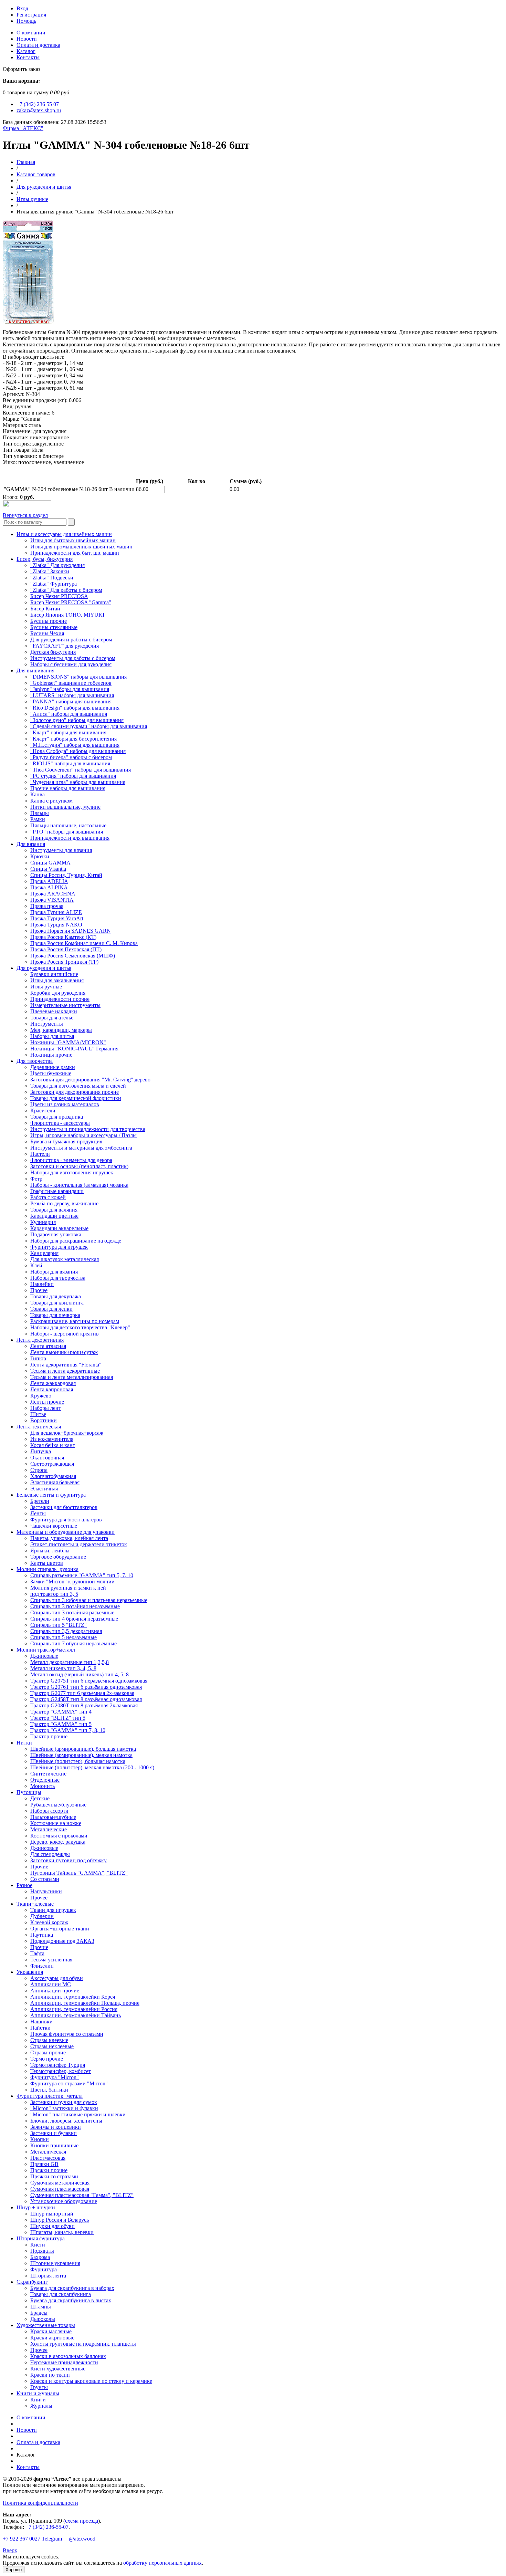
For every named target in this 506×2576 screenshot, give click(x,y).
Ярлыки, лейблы (50, 1551)
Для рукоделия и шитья (44, 187)
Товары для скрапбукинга (61, 2294)
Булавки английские (54, 974)
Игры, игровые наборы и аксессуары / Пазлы (83, 1135)
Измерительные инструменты (65, 1005)
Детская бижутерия (53, 652)
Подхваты (42, 2251)
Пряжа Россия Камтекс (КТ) (63, 937)
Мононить (43, 1786)
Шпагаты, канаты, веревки (62, 2232)
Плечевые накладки (54, 1011)
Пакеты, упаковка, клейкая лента (69, 1538)
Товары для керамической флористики (76, 1098)
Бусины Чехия (47, 633)
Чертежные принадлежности (64, 2362)
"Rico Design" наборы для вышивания (75, 708)
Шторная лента (48, 2276)
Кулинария (43, 1222)
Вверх (10, 2550)
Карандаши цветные (54, 1216)
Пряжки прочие (49, 2170)
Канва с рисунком (51, 801)
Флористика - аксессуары (60, 1123)
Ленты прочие (47, 1402)
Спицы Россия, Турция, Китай (66, 875)
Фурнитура (44, 2269)
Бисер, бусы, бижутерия (45, 559)
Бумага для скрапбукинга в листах (71, 2300)
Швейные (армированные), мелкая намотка (81, 1755)
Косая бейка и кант (53, 1445)
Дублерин (42, 1916)
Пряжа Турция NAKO (56, 925)
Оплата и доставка (38, 45)
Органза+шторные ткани (60, 1929)
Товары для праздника (57, 1117)
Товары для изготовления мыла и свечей (78, 1086)
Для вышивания (35, 671)
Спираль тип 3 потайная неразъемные (75, 1606)
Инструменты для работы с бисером (73, 658)
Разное (24, 1885)
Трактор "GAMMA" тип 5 (61, 1724)
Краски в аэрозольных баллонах (68, 2356)
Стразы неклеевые (52, 2046)
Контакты (28, 57)
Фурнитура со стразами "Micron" (69, 2083)
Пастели (40, 1154)
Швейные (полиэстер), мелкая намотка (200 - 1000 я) (92, 1767)
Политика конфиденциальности (40, 2503)
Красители (43, 1111)
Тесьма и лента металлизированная (72, 1377)
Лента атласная (48, 1346)
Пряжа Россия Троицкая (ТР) (64, 962)
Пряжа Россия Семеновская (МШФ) (73, 956)
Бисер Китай (45, 609)
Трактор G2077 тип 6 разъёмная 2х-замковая (82, 1693)
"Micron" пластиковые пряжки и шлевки (78, 2114)
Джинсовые (44, 1656)
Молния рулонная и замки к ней (68, 1588)
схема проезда (82, 2521)
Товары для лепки (51, 1309)
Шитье (38, 1414)
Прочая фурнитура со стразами (67, 2034)
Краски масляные (51, 2331)
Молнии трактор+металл (46, 1650)
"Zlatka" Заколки (50, 571)
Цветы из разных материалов (65, 1104)
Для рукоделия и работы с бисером (71, 640)
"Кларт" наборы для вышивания (68, 732)
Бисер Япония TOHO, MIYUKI (67, 615)
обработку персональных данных (162, 2563)
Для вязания (31, 844)
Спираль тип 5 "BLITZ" (59, 1625)
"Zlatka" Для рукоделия (57, 565)
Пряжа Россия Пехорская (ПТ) (66, 949)
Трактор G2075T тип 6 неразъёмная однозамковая (89, 1681)
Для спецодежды (50, 1854)
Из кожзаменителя (52, 1439)
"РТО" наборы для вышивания (67, 832)
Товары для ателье (52, 1018)
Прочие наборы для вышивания (68, 788)
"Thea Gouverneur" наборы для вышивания (81, 770)
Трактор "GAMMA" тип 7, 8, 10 (68, 1730)
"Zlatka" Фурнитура (54, 584)
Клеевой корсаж (49, 1922)
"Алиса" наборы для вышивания (69, 714)
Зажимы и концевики (56, 2127)
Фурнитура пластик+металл (50, 2096)
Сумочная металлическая (60, 2183)
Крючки (40, 856)
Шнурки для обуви (52, 2226)
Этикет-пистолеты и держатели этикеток (79, 1544)
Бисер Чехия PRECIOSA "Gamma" (71, 602)
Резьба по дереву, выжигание (64, 1203)
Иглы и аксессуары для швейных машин (64, 534)
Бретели (40, 1501)
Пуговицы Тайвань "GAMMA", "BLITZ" (79, 1873)
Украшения (30, 1972)
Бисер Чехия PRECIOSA (59, 596)
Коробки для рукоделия (58, 993)
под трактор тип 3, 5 (54, 1594)
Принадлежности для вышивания (70, 838)
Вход (22, 8)
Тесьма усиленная (51, 1960)
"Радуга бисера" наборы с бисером (71, 757)
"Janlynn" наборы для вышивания (70, 689)
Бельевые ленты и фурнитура (51, 1495)
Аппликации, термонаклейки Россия (74, 2009)
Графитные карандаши (57, 1191)
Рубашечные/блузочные (58, 1805)
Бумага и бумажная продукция (66, 1142)
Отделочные (45, 1780)
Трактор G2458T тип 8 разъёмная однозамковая (86, 1699)
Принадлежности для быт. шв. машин (75, 553)
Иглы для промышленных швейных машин (81, 547)
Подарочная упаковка (56, 1234)
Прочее (39, 1290)
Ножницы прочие (51, 1055)
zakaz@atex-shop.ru (39, 110)
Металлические (49, 1829)
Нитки (24, 1743)
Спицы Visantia (48, 869)
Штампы (41, 2307)
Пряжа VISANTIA (52, 900)
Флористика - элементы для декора (71, 1160)
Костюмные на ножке (56, 1823)
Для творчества (35, 1061)
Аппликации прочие (55, 1991)
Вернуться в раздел (25, 515)
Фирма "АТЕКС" (23, 128)
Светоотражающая (52, 1464)
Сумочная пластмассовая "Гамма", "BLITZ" (82, 2195)
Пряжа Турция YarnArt (57, 918)
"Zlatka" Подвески (52, 578)
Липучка (41, 1451)
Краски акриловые (52, 2338)
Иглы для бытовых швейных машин (73, 540)
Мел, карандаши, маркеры (61, 1030)
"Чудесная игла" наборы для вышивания (78, 782)
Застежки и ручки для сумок (64, 2102)
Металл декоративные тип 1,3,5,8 (70, 1662)
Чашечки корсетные (54, 1526)
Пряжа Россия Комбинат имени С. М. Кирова (84, 943)
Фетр (36, 1179)
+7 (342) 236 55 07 (38, 104)
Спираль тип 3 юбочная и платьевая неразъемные (89, 1600)
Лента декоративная (40, 1340)
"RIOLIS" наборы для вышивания (70, 763)
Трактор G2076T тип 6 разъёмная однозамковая (86, 1687)
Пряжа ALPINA (49, 887)
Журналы (41, 2406)
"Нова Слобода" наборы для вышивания (78, 751)
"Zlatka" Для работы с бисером (66, 590)
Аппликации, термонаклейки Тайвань (76, 2015)
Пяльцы (40, 813)
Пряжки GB (44, 2164)
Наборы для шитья (52, 1036)
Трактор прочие (49, 1736)
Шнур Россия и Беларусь (60, 2220)
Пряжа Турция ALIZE (56, 912)
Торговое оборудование (58, 1557)
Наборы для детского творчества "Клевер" (80, 1327)
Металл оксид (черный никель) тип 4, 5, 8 (80, 1674)
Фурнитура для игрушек (59, 1247)
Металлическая (48, 2152)
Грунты (39, 2387)
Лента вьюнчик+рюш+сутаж (64, 1352)
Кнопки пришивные (54, 2145)
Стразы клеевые (49, 2040)
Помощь (26, 21)
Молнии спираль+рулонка (48, 1569)
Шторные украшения (55, 2263)
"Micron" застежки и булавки (64, 2108)
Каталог (26, 51)
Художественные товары (46, 2325)
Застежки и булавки (54, 2133)
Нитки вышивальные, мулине (65, 807)
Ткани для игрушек (53, 1910)
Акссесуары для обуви (57, 1978)
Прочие (39, 1867)
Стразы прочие (48, 2053)
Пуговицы (29, 1792)
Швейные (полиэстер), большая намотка (78, 1761)
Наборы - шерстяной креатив (65, 1334)
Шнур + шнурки (36, 2207)
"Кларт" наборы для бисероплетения (73, 739)
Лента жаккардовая (53, 1383)
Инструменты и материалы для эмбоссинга (81, 1148)
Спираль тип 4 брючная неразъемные (74, 1619)
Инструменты (47, 1024)
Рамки (38, 819)
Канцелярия (44, 1253)
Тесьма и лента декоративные (65, 1371)
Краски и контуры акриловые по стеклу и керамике (91, 2381)
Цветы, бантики (49, 2090)
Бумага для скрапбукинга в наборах (72, 2288)
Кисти (38, 2245)
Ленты (38, 1513)
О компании (31, 33)
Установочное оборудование (64, 2201)
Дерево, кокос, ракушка (58, 1842)
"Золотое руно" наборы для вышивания (77, 720)
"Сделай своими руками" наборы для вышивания (89, 726)
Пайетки (40, 2028)
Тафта (37, 1953)
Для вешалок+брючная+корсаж (67, 1433)
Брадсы (39, 2313)
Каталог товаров (36, 174)
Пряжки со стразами (54, 2176)
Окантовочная (47, 1458)
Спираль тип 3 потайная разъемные (72, 1612)
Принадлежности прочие (60, 999)
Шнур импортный (52, 2214)
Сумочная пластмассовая (60, 2189)
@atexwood (82, 2539)
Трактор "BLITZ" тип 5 (58, 1718)
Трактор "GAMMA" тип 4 (61, 1712)
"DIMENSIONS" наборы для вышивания (78, 677)
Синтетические (48, 1774)
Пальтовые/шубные (53, 1817)
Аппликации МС (51, 1984)
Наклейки (42, 1284)
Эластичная (44, 1489)
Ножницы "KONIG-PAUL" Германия (74, 1049)
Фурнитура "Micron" (55, 2077)
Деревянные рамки (53, 1067)
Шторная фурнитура (41, 2238)
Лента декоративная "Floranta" (66, 1365)
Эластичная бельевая (55, 1482)
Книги (38, 2400)
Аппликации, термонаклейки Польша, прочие (85, 2003)
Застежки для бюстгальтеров (64, 1507)
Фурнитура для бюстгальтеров (66, 1520)
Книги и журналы (38, 2393)
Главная (26, 162)
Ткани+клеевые (35, 1904)
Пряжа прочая (47, 906)
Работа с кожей (48, 1197)
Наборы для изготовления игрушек (72, 1172)
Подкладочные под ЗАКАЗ (62, 1941)
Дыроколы (43, 2319)
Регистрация (31, 15)
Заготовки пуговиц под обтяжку (68, 1860)
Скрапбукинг (32, 2282)
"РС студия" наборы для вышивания (73, 776)
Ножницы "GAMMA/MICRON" (68, 1042)
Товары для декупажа (56, 1296)
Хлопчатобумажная (53, 1476)
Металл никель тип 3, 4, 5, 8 (63, 1668)
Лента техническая (39, 1427)
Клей (36, 1265)
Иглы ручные (32, 199)
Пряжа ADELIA (49, 881)
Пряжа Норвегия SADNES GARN (71, 931)
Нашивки (41, 2022)
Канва (38, 794)
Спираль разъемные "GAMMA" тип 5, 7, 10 (82, 1575)
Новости (27, 39)
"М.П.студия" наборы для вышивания (75, 745)
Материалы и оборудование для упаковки (66, 1532)
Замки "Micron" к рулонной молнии (72, 1582)
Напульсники (46, 1891)
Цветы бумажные (51, 1073)
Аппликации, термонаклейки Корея (73, 1997)
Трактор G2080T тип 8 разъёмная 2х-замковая (84, 1705)
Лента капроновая (52, 1389)
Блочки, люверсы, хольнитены (66, 2121)
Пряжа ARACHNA (53, 894)
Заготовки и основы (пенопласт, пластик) (79, 1166)
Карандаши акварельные (59, 1228)
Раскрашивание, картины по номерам (75, 1321)
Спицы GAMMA (50, 863)
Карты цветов (47, 1563)
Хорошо (14, 2570)
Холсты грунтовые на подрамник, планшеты (83, 2344)
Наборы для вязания (54, 1272)
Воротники (44, 1420)
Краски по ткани (50, 2375)
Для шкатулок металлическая (65, 1259)
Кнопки (40, 2139)
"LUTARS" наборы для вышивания (72, 695)
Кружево (41, 1396)
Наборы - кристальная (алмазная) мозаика (79, 1185)
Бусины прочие (49, 621)
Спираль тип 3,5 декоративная (66, 1631)
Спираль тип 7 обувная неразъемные (73, 1643)
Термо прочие (47, 2059)
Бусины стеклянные (54, 627)
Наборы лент (46, 1408)
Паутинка (42, 1935)
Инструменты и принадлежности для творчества (88, 1129)
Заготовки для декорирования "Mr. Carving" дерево (90, 1080)
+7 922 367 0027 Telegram (32, 2539)
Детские (40, 1798)
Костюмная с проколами (59, 1836)
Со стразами (45, 1879)
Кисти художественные (58, 2369)
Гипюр (38, 1358)
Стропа (39, 1470)
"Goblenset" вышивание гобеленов (71, 683)
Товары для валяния (54, 1210)
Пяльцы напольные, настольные (68, 825)
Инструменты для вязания (61, 850)
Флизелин (42, 1966)
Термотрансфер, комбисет (61, 2071)
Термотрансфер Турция (58, 2065)
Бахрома (40, 2257)
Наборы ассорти (49, 1811)
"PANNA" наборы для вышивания (71, 701)
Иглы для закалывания (57, 980)
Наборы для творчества (58, 1278)
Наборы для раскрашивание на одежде (76, 1241)
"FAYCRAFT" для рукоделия (65, 646)
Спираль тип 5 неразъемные (64, 1637)
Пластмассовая (48, 2158)
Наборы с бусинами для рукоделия (71, 664)
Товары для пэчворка (55, 1315)
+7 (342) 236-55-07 (47, 2527)
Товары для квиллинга (57, 1303)
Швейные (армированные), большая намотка (83, 1749)
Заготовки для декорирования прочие (75, 1092)
